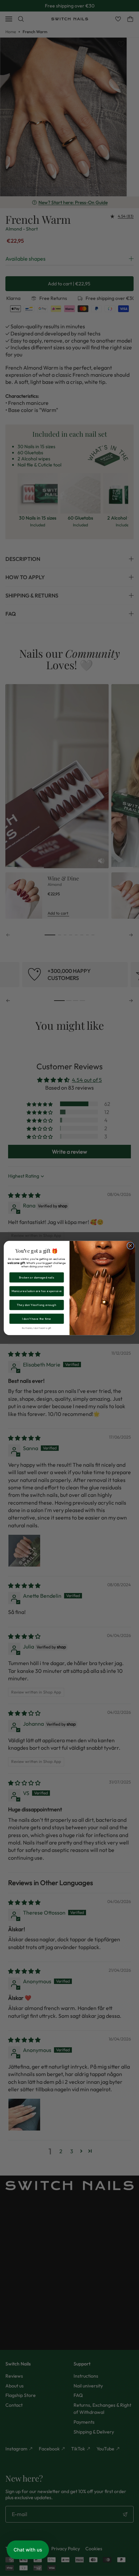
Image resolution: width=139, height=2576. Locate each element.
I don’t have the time (36, 1319)
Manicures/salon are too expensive (37, 1291)
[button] (28, 2550)
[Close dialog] (130, 1246)
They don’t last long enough (36, 1305)
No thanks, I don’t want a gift (36, 1328)
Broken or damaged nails (37, 1277)
